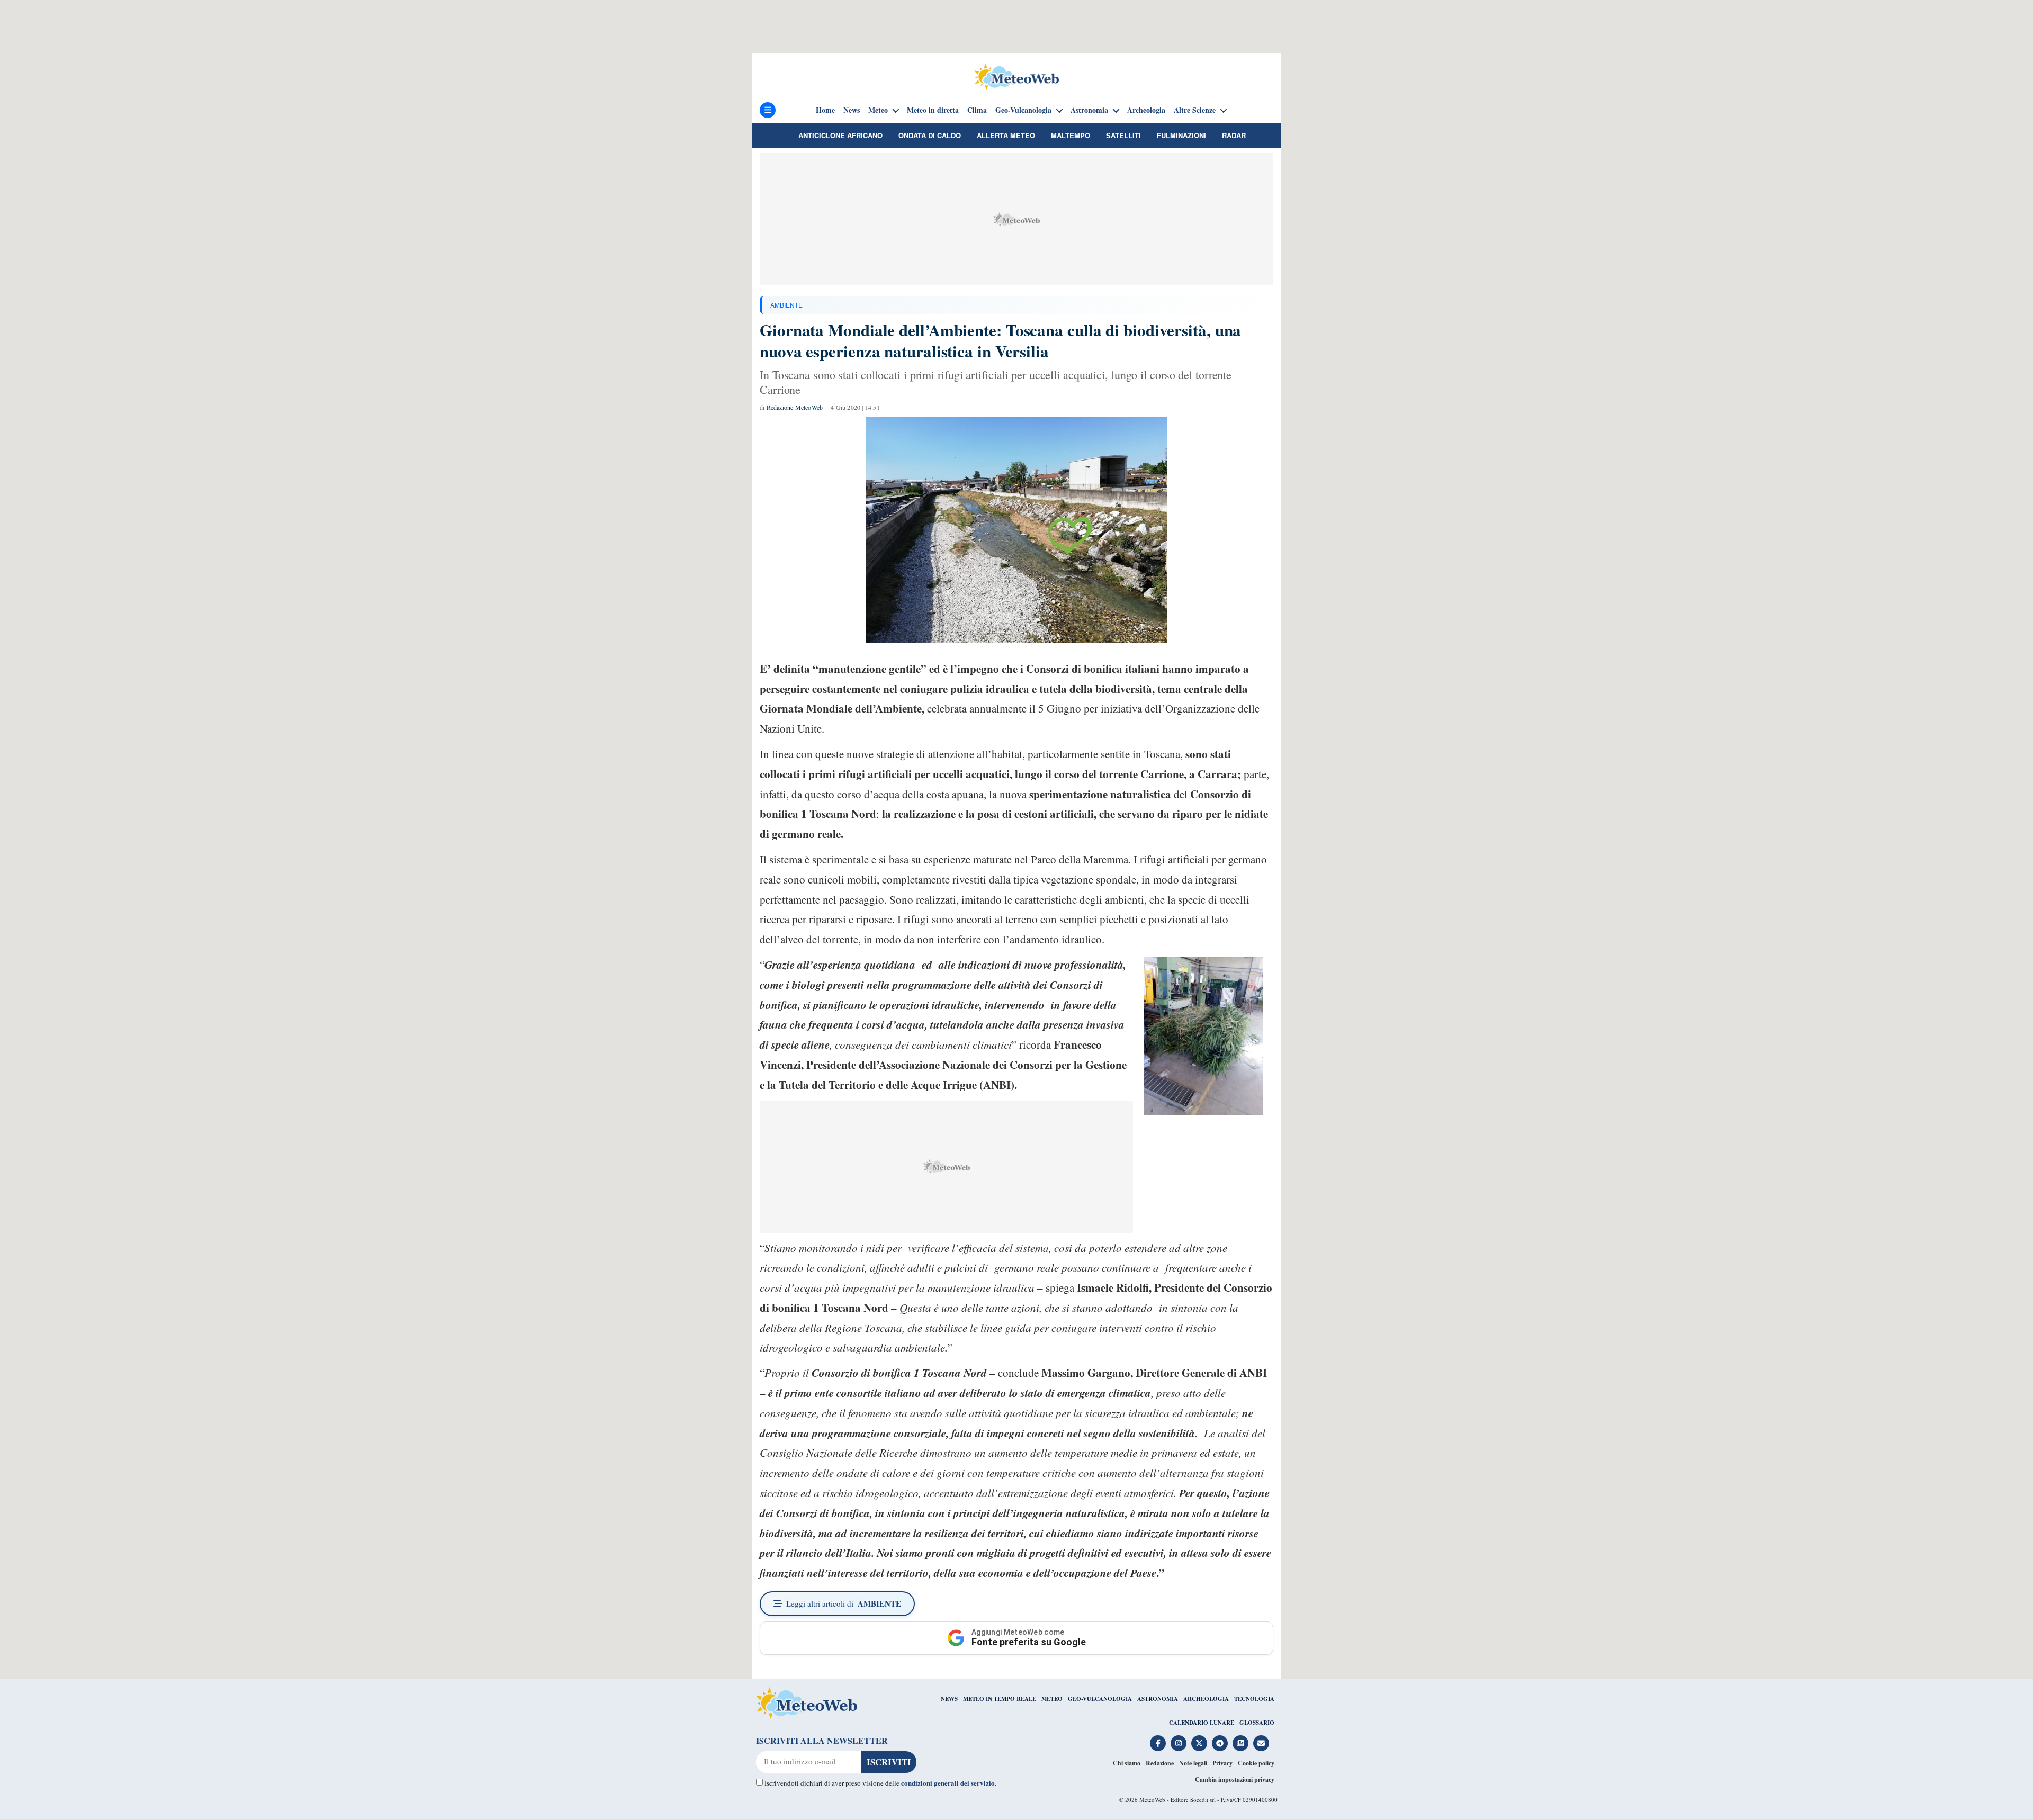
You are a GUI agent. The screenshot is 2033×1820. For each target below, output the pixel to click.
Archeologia (1146, 110)
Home (825, 110)
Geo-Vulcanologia (1023, 110)
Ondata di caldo (930, 135)
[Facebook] (1158, 1743)
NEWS (949, 1699)
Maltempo (1071, 135)
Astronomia (1089, 110)
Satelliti (1123, 135)
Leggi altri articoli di (844, 1603)
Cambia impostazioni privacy (1235, 1780)
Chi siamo (1127, 1763)
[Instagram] (1179, 1743)
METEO (1052, 1699)
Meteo (878, 110)
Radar (1234, 135)
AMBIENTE (786, 305)
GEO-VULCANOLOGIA (1100, 1699)
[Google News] (1240, 1743)
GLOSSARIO (1257, 1723)
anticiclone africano (840, 135)
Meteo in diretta (933, 110)
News (852, 110)
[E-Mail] (1261, 1743)
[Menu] (768, 110)
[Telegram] (1220, 1743)
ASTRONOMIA (1158, 1699)
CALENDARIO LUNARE (1202, 1723)
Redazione (1160, 1763)
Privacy (1222, 1763)
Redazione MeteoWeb (795, 407)
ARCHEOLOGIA (1206, 1699)
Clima (977, 110)
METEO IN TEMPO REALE (1000, 1699)
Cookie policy (1256, 1763)
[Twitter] (1199, 1743)
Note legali (1193, 1763)
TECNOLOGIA (1254, 1699)
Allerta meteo (1006, 135)
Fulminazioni (1181, 135)
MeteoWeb (1152, 1800)
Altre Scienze (1195, 110)
